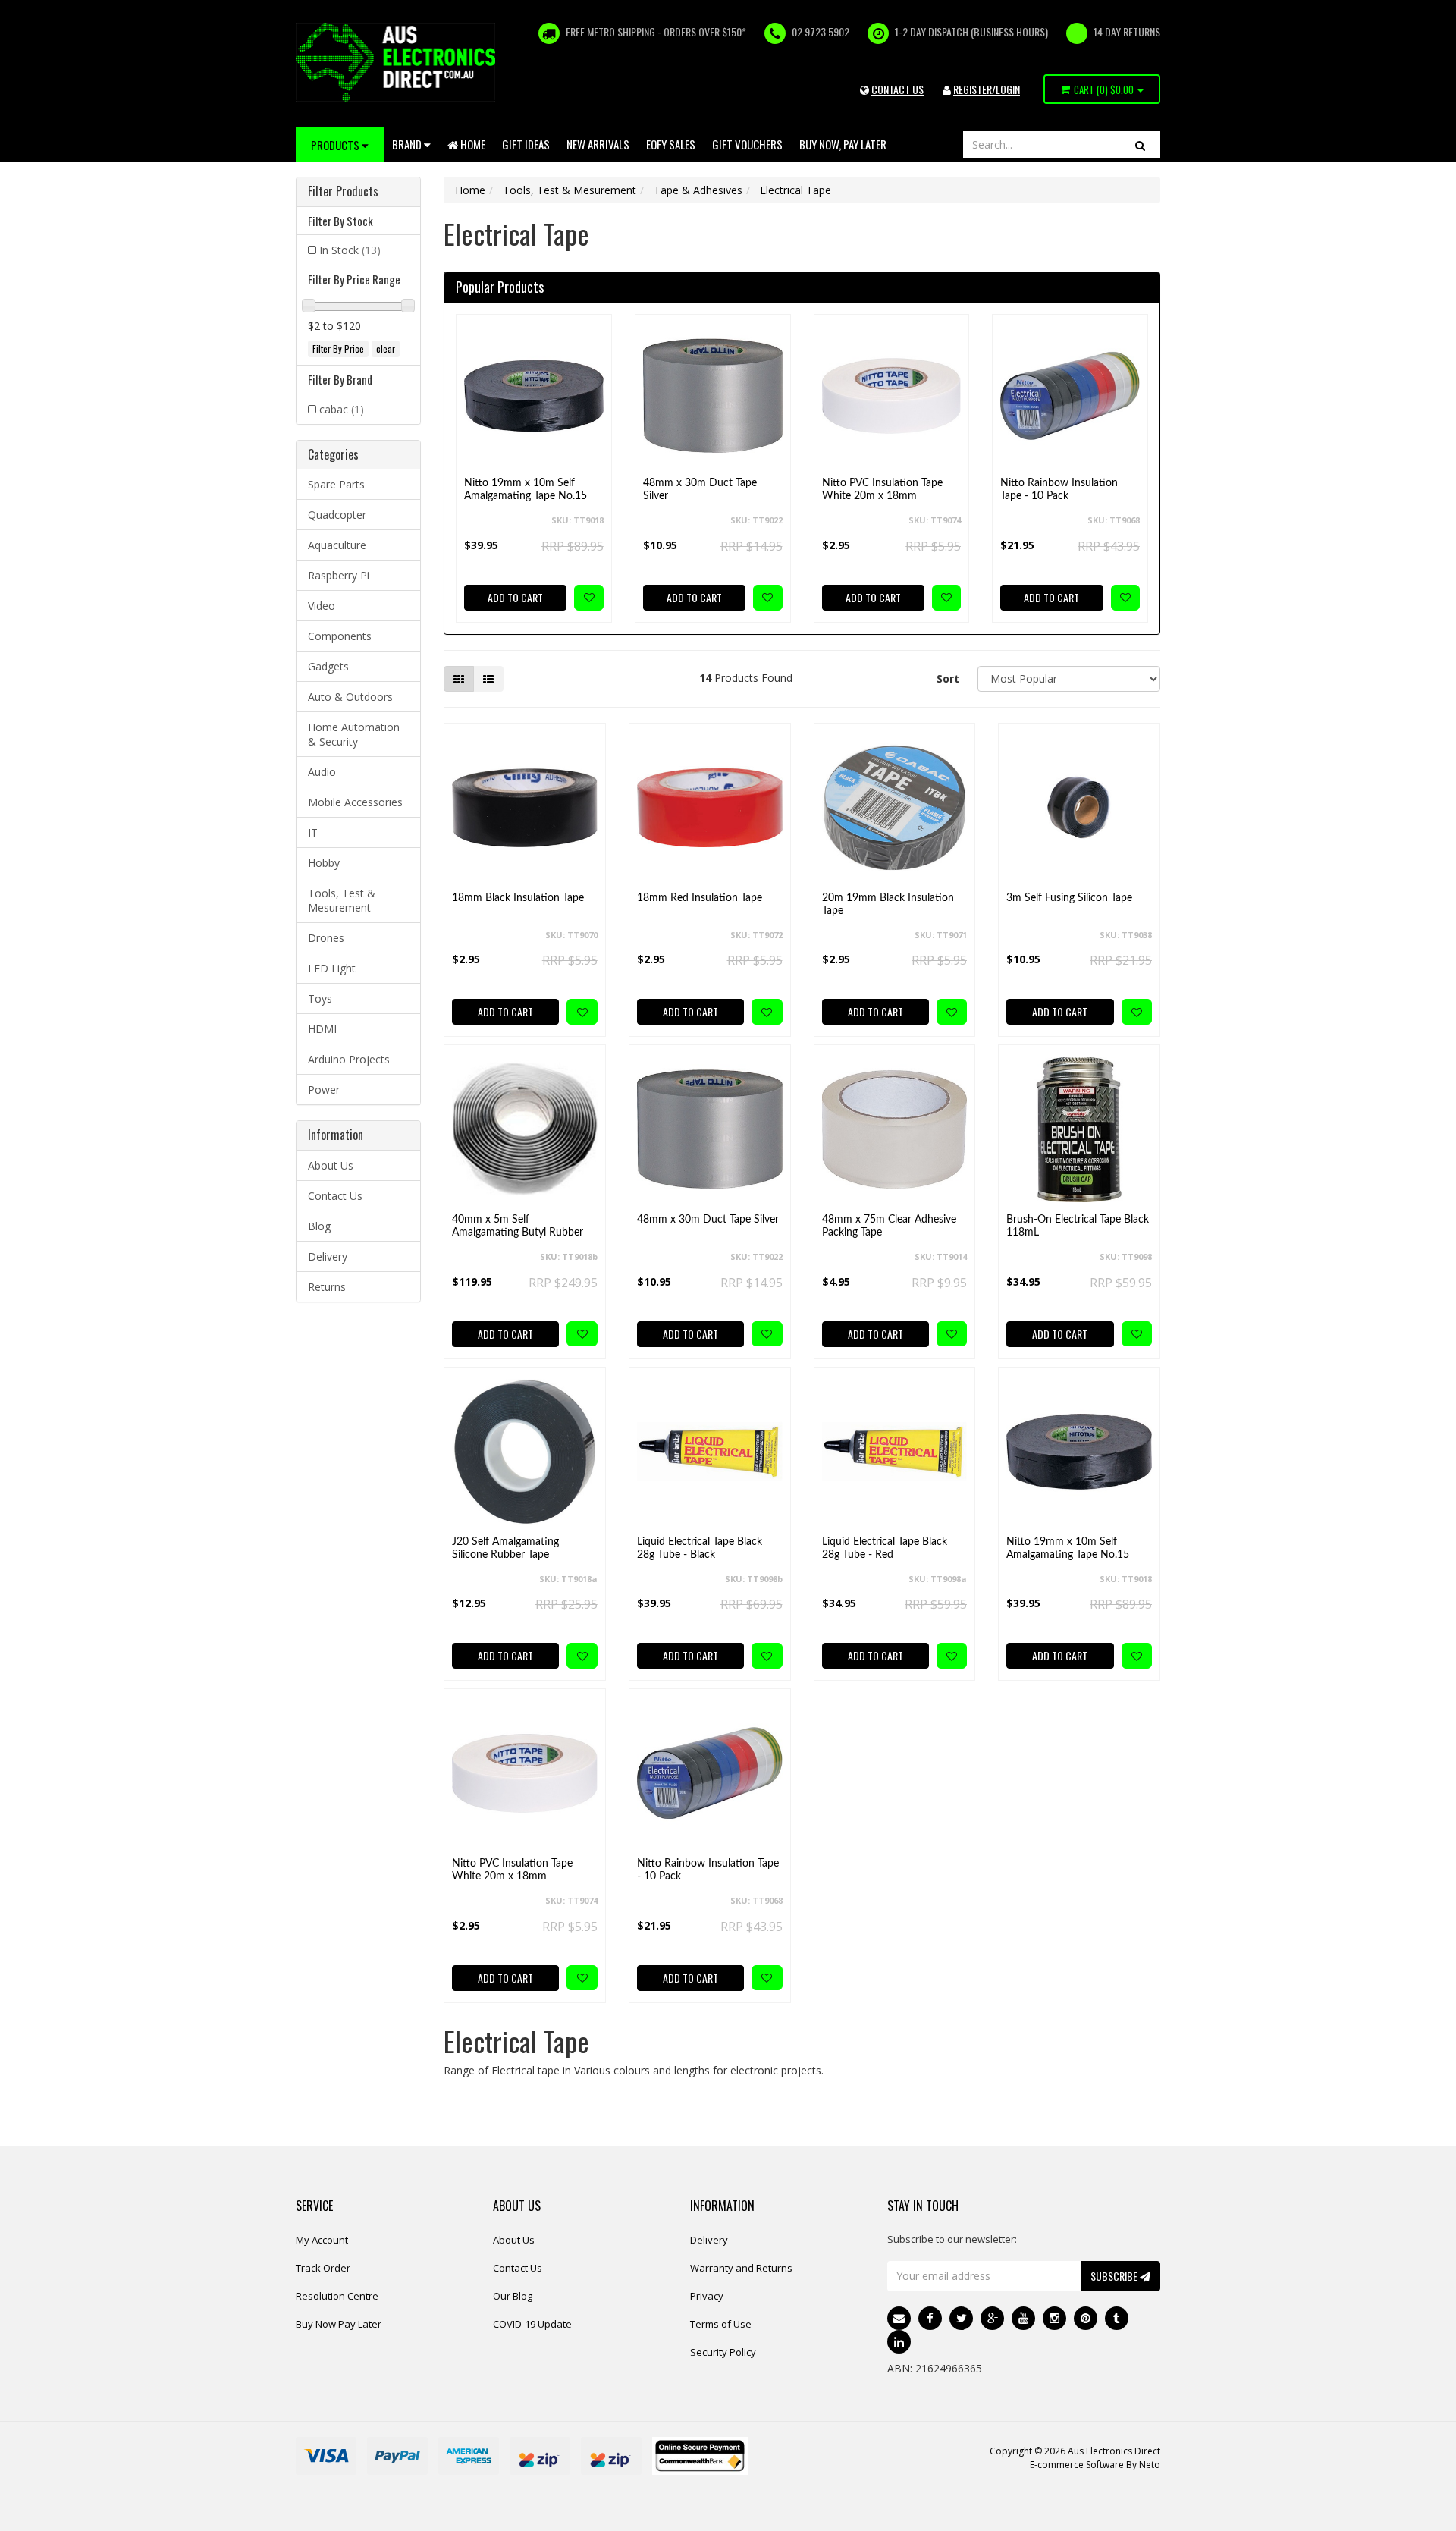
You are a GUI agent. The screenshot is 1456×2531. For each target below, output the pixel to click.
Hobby (324, 863)
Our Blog (513, 2296)
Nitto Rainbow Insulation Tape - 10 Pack (1059, 490)
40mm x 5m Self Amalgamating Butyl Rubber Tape (518, 1233)
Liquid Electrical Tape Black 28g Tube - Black (700, 1548)
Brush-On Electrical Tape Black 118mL (1078, 1226)
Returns (327, 1287)
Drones (326, 938)
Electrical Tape (795, 190)
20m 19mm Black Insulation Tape (888, 904)
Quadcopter (337, 515)
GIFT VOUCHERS (747, 144)
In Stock (350, 250)
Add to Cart (515, 597)
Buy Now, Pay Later (843, 144)
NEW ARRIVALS (598, 144)
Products (336, 145)
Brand (408, 144)
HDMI (322, 1029)
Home (472, 144)
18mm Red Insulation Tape (700, 898)
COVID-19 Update (532, 2324)
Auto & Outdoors (350, 697)
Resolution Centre (337, 2296)
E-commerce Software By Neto (1095, 2465)
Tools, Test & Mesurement (342, 900)
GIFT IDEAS (526, 144)
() (1104, 89)
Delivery (328, 1256)
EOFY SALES (671, 144)
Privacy (707, 2296)
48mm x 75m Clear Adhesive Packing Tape (889, 1226)
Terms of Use (721, 2324)
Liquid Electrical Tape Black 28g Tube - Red (885, 1548)
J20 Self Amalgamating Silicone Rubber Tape (505, 1548)
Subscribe (1115, 2276)
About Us (331, 1165)
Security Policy (723, 2352)
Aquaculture (337, 545)
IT (313, 832)
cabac (342, 409)
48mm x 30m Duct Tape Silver (700, 490)
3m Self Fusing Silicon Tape (1069, 898)
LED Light (332, 968)
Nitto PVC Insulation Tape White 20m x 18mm (882, 490)
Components (340, 636)
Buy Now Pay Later (339, 2324)
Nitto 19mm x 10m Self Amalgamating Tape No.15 (526, 490)
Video (322, 606)
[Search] (1140, 144)
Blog (319, 1226)
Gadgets (328, 666)
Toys (320, 999)
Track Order (323, 2268)
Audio (322, 772)
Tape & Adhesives (698, 190)
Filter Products (343, 192)
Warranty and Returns (741, 2268)
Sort (948, 678)
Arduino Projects (349, 1059)
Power (324, 1090)
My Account (322, 2240)
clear (386, 349)
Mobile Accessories (355, 802)
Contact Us (335, 1196)
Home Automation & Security (354, 734)
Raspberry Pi (339, 575)
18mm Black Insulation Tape (518, 898)
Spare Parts (336, 484)
